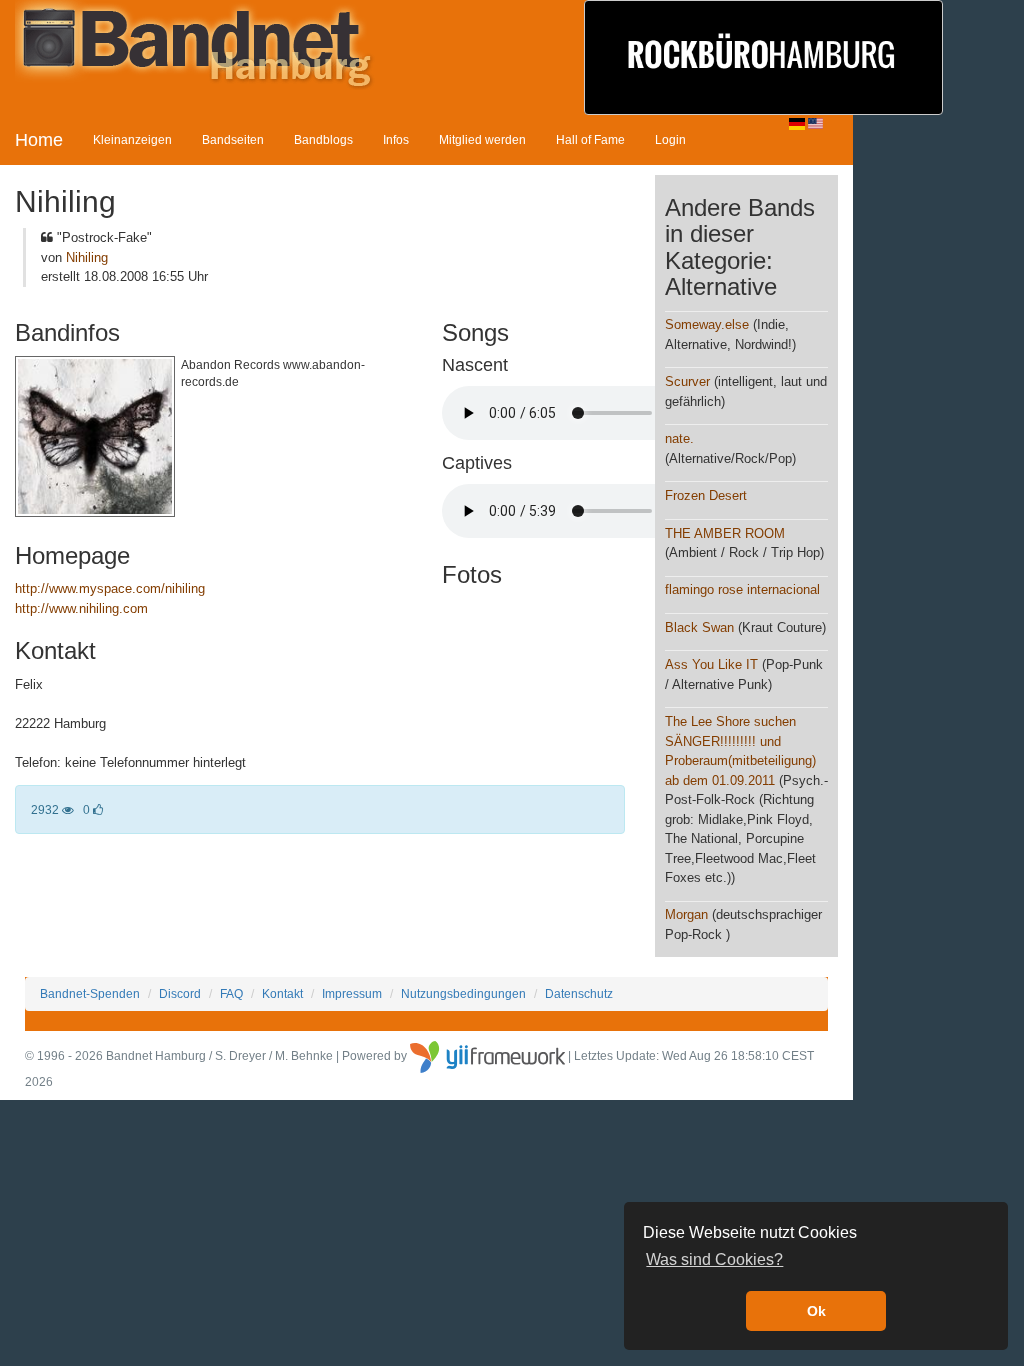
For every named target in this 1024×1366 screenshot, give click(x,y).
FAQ (231, 993)
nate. (679, 438)
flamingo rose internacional (742, 589)
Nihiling (87, 257)
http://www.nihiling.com (81, 608)
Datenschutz (579, 993)
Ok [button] (816, 1311)
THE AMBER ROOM (725, 533)
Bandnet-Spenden (90, 993)
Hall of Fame (590, 139)
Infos (396, 139)
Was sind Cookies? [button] (714, 1259)
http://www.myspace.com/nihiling (110, 588)
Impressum (352, 993)
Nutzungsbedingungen (463, 993)
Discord (180, 993)
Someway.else (707, 324)
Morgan (686, 914)
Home (39, 140)
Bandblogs (323, 139)
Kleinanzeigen (132, 139)
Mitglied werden (482, 139)
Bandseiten (233, 139)
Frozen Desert (706, 495)
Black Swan (699, 627)
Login (670, 139)
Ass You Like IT (711, 664)
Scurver (687, 381)
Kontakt (282, 993)
